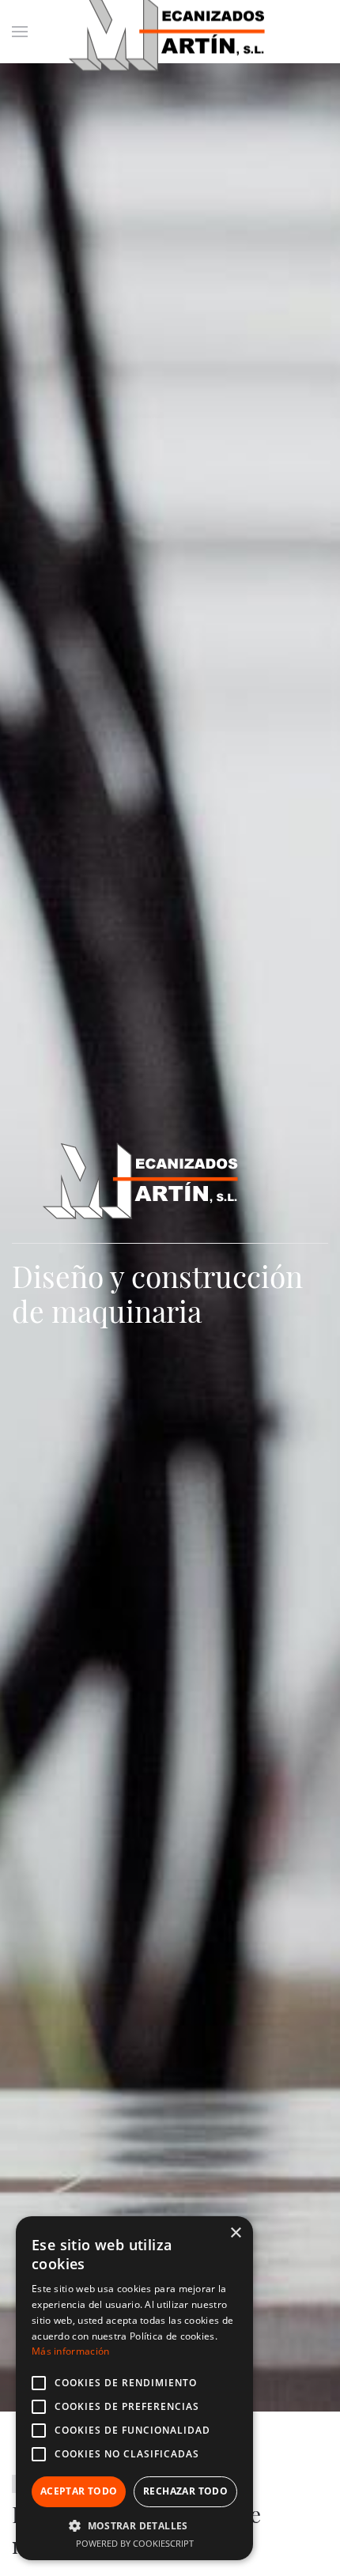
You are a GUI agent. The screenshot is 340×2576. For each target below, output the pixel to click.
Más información (71, 2351)
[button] (134, 2526)
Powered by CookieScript (135, 2543)
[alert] (134, 2388)
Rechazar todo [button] (185, 2491)
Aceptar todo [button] (79, 2491)
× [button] (235, 2233)
